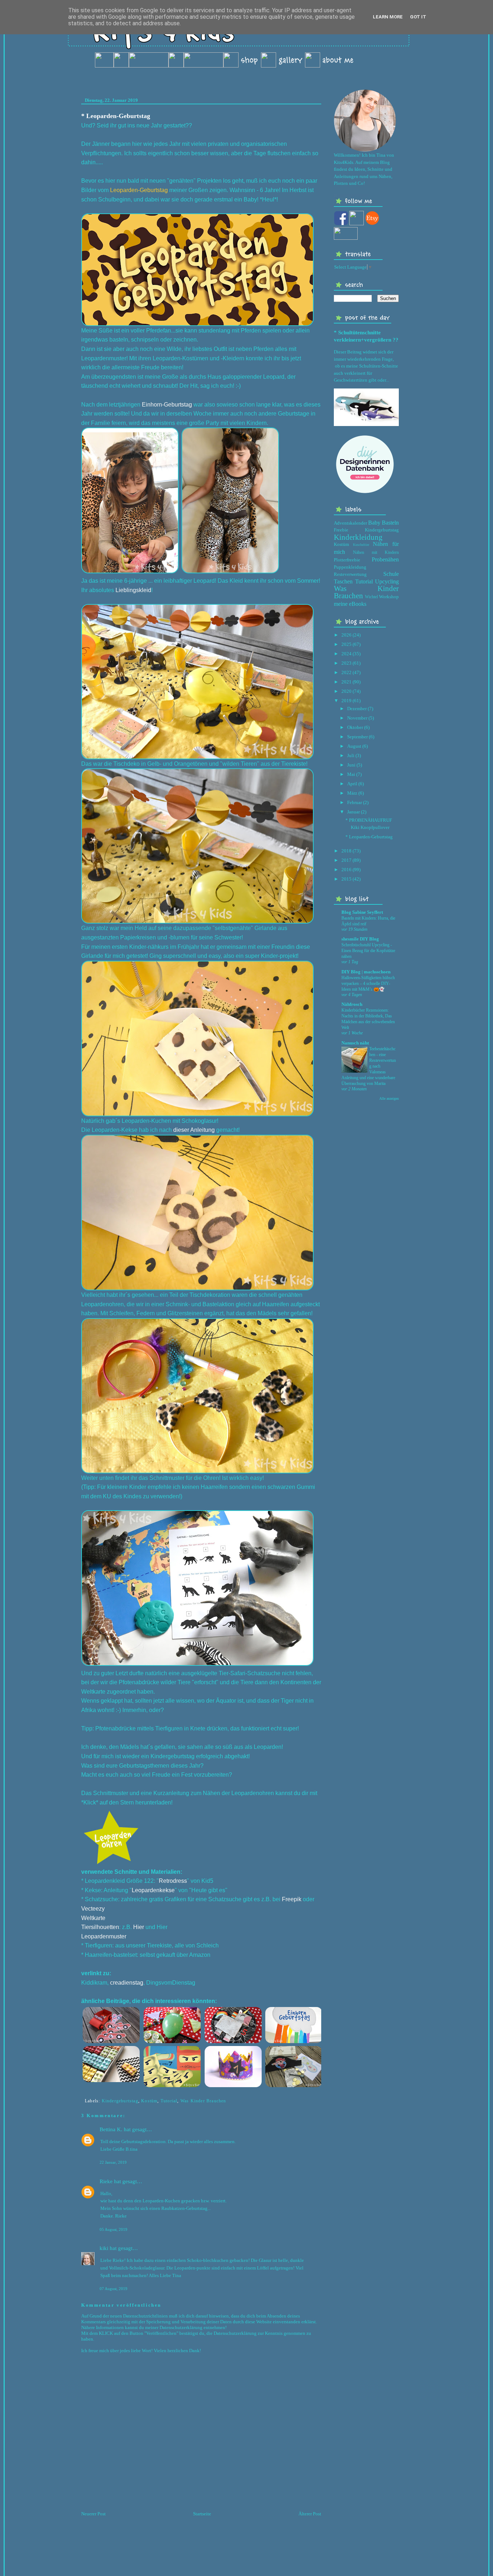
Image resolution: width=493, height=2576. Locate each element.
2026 (346, 635)
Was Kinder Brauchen (203, 2101)
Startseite (202, 2514)
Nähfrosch (352, 1004)
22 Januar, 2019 (113, 2162)
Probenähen (385, 559)
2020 (346, 691)
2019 (346, 701)
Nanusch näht (355, 1043)
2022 (346, 672)
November (357, 718)
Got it (418, 17)
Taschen (343, 581)
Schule (391, 574)
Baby (374, 523)
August (354, 746)
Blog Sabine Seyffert (362, 912)
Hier (162, 1927)
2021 (346, 682)
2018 (346, 851)
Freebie (341, 530)
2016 (346, 870)
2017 (346, 860)
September (357, 737)
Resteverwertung (350, 574)
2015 (346, 879)
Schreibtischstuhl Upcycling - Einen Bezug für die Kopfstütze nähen (368, 951)
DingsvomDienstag (171, 1983)
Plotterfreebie (347, 560)
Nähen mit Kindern (376, 553)
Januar (354, 812)
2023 (346, 663)
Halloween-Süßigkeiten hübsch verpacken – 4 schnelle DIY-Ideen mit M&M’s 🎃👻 (368, 983)
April (352, 784)
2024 (346, 654)
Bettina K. (111, 2129)
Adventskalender (350, 523)
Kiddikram (94, 1983)
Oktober (355, 727)
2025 (346, 644)
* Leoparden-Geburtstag (116, 116)
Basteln (390, 523)
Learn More (388, 17)
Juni (351, 765)
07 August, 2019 (114, 2289)
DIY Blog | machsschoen (366, 972)
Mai (351, 774)
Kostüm (149, 2101)
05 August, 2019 (114, 2229)
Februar (355, 802)
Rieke (106, 2181)
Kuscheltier (361, 545)
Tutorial (169, 2101)
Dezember (357, 709)
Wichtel (371, 597)
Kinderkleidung (358, 537)
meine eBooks (350, 604)
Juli (351, 755)
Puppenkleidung (350, 567)
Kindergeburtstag (120, 2101)
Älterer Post (310, 2514)
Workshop (389, 597)
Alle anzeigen (389, 1098)
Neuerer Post (93, 2514)
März (352, 793)
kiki (104, 2248)
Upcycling (387, 581)
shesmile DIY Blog (360, 939)
